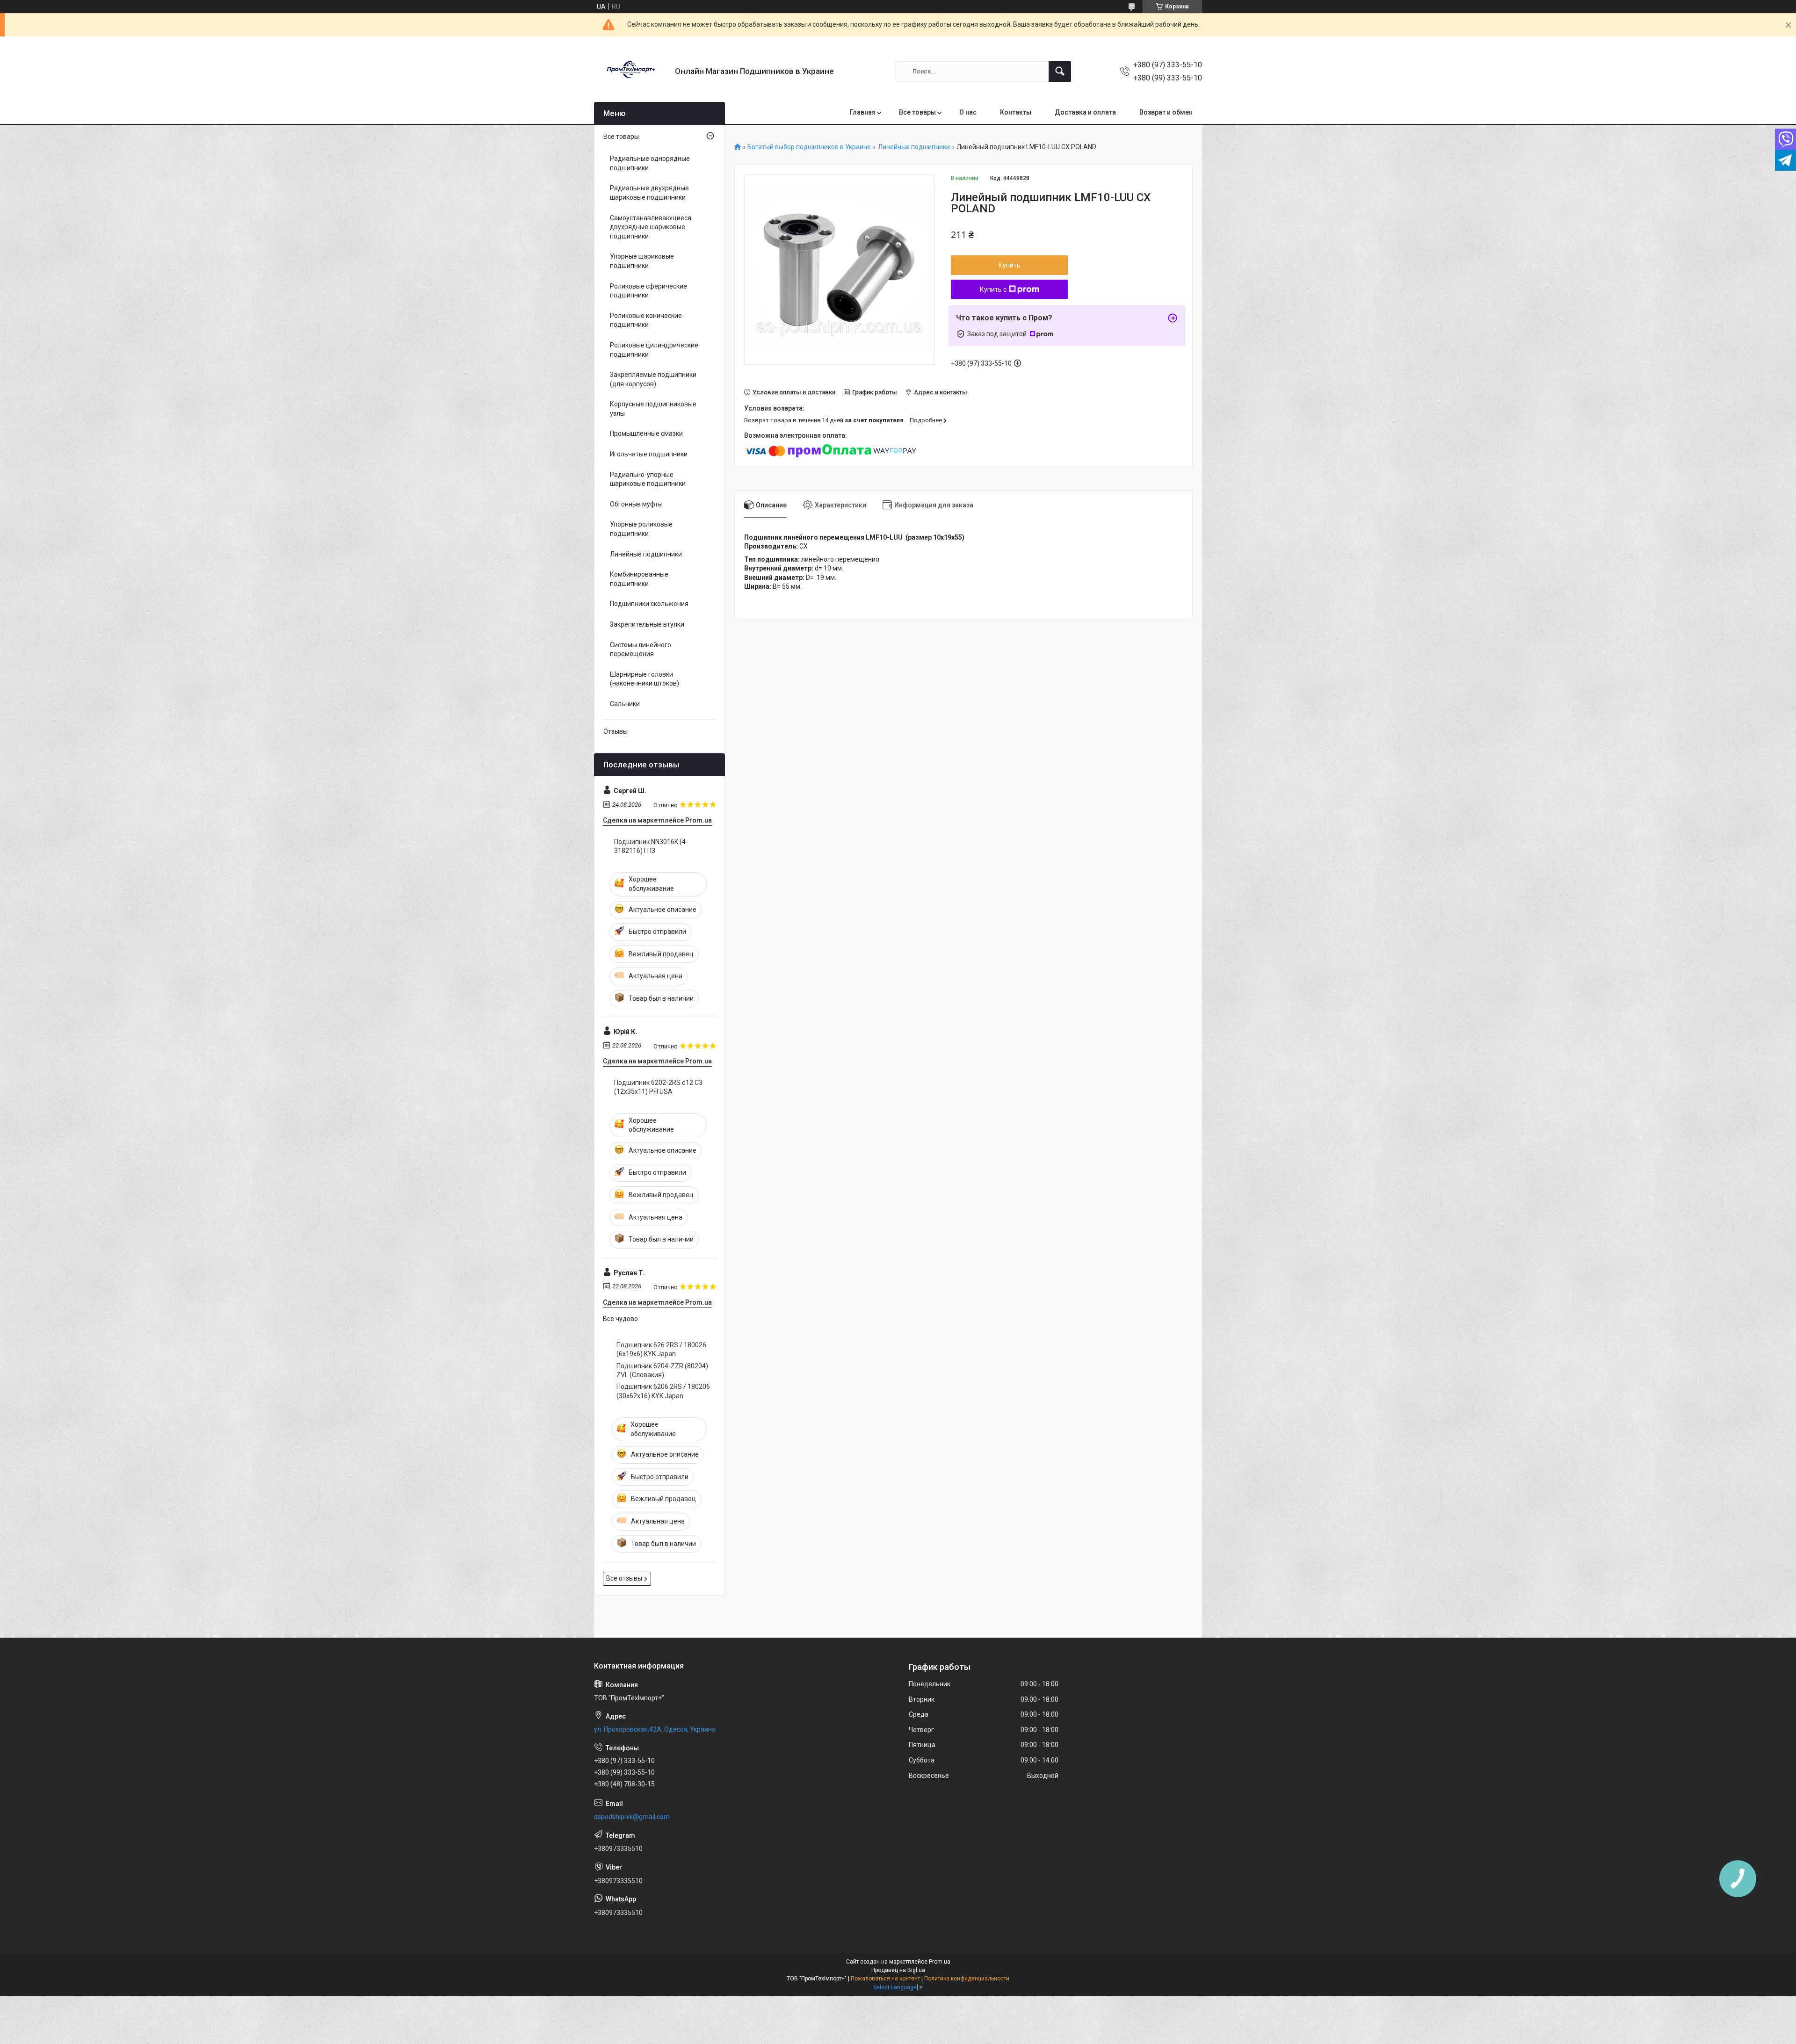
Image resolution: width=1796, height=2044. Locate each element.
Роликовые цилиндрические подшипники (654, 350)
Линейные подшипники (914, 147)
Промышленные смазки (646, 433)
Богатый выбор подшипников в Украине (809, 147)
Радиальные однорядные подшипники (650, 163)
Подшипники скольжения (649, 604)
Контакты (1016, 112)
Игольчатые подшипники (649, 454)
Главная (863, 112)
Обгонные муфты (636, 504)
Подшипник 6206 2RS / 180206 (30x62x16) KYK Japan (663, 1391)
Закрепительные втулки (647, 624)
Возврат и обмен (1166, 112)
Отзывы (616, 731)
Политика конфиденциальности (967, 1979)
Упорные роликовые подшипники (641, 529)
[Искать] (1060, 72)
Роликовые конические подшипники (646, 320)
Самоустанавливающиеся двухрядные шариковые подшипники (651, 227)
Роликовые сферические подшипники (648, 291)
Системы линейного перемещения (641, 650)
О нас (968, 112)
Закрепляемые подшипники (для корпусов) (653, 379)
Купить (1010, 265)
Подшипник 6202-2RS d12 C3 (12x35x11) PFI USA (658, 1087)
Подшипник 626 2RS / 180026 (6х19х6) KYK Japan (661, 1350)
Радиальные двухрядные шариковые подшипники (649, 193)
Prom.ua (940, 1962)
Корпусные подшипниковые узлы (653, 409)
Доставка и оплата (1085, 112)
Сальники (625, 704)
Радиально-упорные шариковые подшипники (648, 479)
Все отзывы (624, 1578)
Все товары (917, 112)
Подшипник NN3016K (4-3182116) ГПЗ (651, 846)
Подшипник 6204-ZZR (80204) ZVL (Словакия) (662, 1371)
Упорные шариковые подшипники (642, 261)
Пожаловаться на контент (885, 1979)
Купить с (993, 289)
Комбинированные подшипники (639, 579)
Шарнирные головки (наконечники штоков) (645, 679)
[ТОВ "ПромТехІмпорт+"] (631, 71)
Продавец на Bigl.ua (898, 1970)
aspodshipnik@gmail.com (632, 1817)
